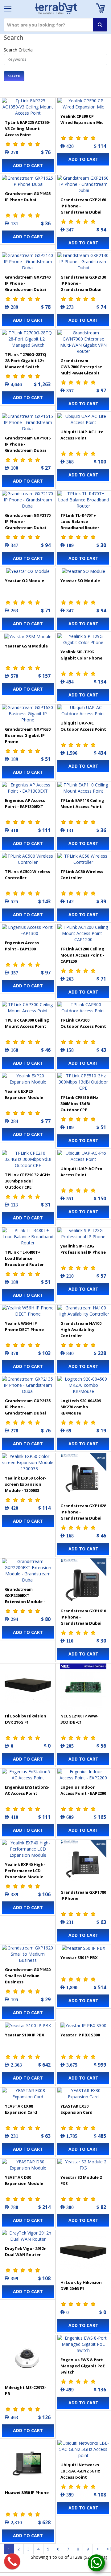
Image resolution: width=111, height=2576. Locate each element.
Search (14, 76)
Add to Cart (28, 165)
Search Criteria (18, 50)
